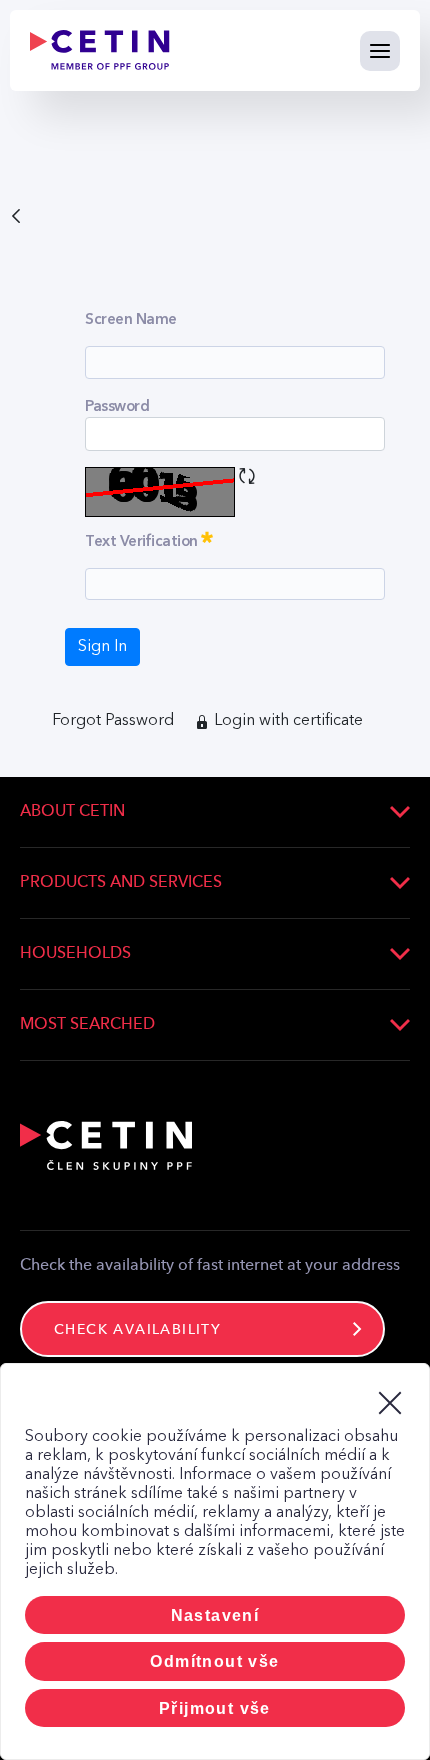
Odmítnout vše (214, 1661)
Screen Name (131, 319)
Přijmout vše (215, 1708)
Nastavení (215, 1615)
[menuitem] (113, 721)
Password (117, 406)
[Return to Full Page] (16, 214)
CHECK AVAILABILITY (137, 1330)
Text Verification (179, 538)
